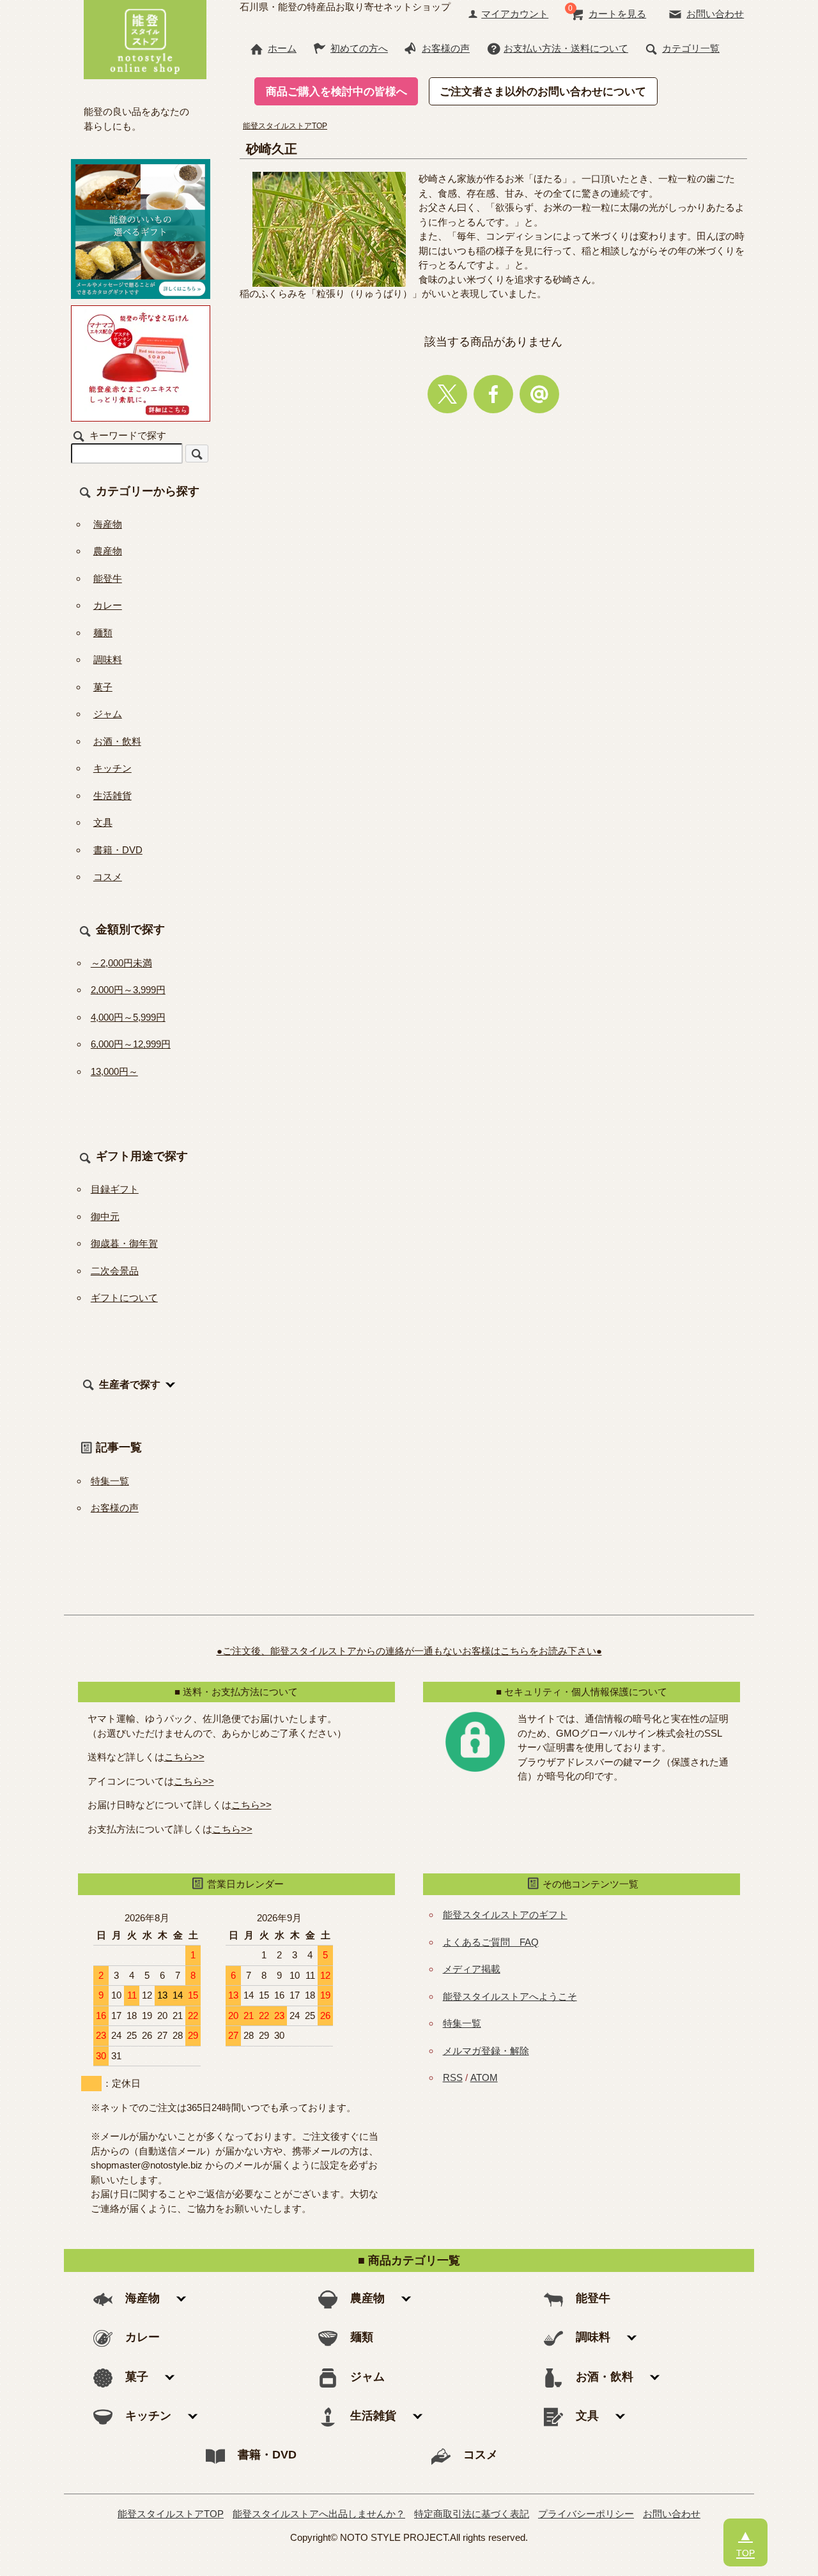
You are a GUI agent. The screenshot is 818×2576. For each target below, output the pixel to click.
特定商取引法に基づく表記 (472, 2514)
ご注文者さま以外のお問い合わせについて (543, 91)
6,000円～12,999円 (131, 1044)
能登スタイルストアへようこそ (510, 1996)
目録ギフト (115, 1189)
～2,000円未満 (121, 963)
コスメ (108, 877)
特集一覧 (110, 1481)
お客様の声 (446, 48)
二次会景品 (115, 1271)
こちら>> (184, 1757)
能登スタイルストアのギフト (505, 1915)
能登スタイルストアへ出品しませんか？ (319, 2514)
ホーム (282, 48)
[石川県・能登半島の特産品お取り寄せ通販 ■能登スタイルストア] (145, 38)
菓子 (103, 687)
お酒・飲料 (117, 741)
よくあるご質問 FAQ (491, 1942)
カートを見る (617, 14)
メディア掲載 (472, 1969)
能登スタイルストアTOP (285, 126)
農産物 (108, 551)
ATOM (484, 2077)
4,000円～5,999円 (128, 1017)
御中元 (105, 1216)
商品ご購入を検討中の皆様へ (336, 91)
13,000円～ (114, 1071)
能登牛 (108, 578)
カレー (108, 605)
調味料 (108, 659)
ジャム (108, 714)
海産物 (108, 524)
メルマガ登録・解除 (486, 2051)
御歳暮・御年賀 (124, 1243)
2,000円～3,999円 (128, 990)
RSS (453, 2077)
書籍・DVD (118, 850)
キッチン (112, 768)
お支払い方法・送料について (566, 48)
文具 (103, 822)
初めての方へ (359, 48)
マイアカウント (515, 14)
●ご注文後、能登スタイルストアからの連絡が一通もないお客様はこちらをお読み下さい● (409, 1651)
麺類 (103, 633)
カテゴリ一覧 (691, 48)
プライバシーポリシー (586, 2514)
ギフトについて (124, 1298)
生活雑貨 (112, 796)
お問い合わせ (715, 14)
